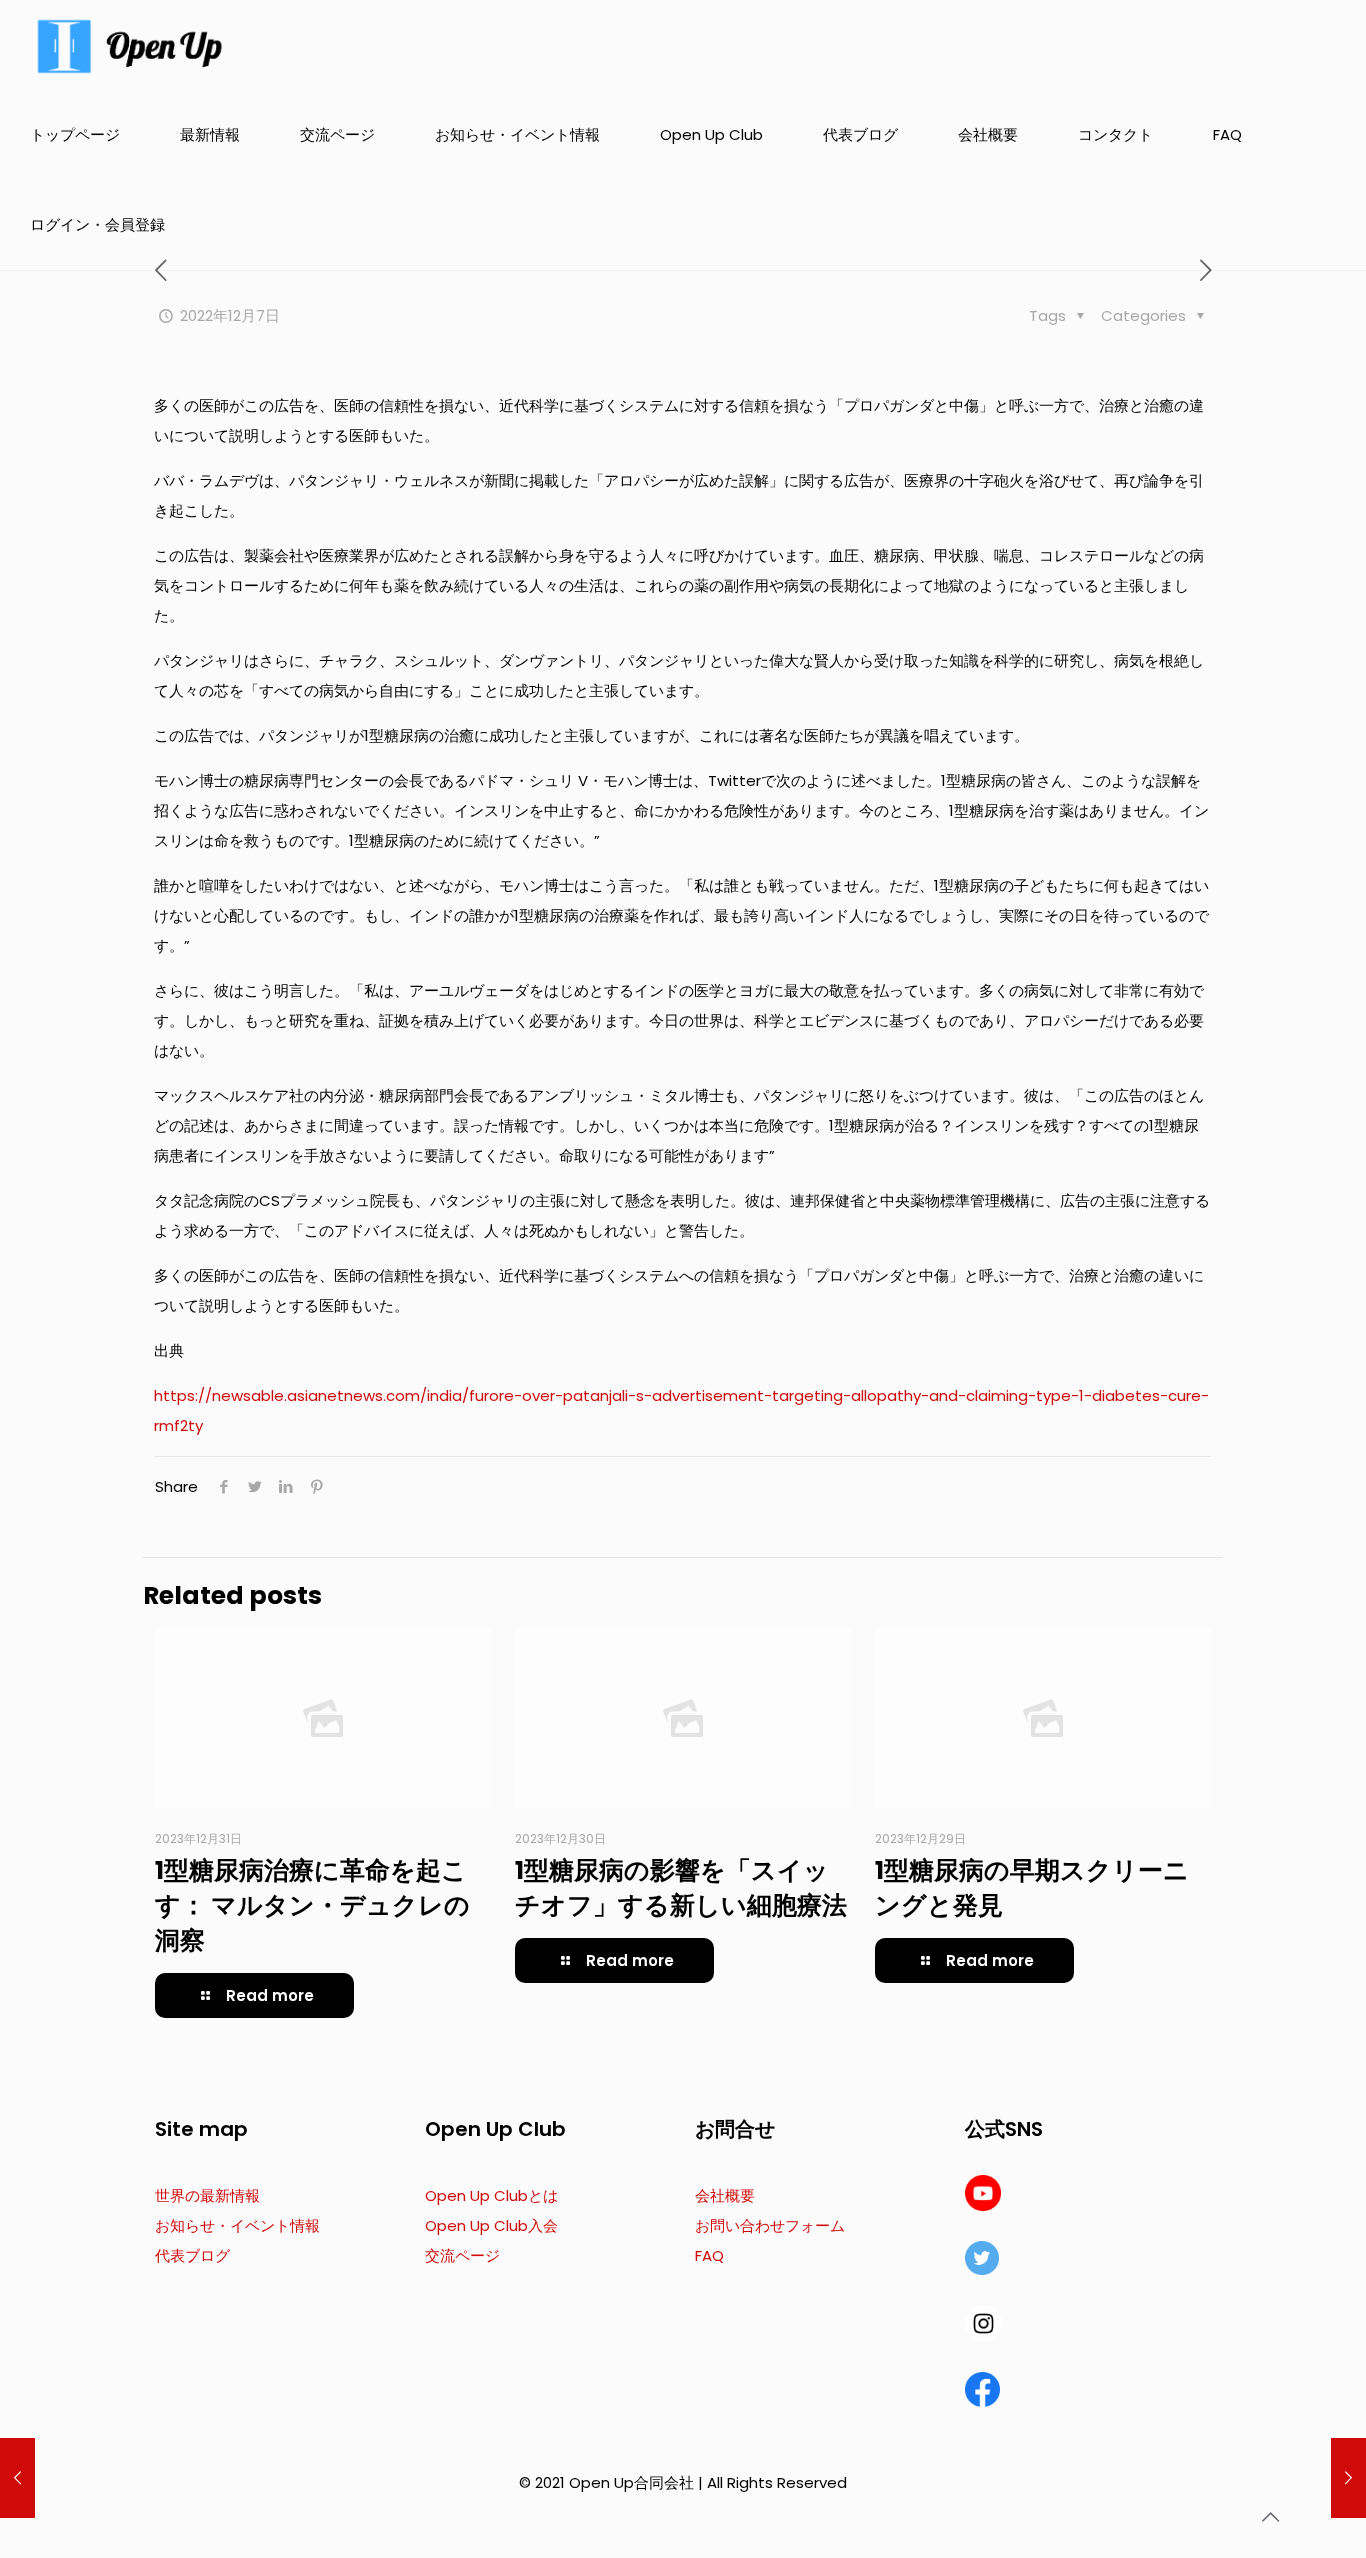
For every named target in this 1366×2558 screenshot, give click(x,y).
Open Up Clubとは (491, 2195)
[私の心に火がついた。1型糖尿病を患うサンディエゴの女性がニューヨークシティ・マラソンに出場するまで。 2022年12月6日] (17, 2478)
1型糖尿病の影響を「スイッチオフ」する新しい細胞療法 (681, 1888)
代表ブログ (192, 2255)
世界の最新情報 (207, 2195)
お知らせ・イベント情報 (237, 2225)
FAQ (709, 2255)
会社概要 (725, 2195)
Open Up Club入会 (491, 2225)
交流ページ (462, 2255)
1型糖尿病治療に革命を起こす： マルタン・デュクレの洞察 (312, 1905)
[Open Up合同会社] (130, 45)
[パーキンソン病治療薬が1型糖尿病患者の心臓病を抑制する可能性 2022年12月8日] (1348, 2478)
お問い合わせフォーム (770, 2225)
